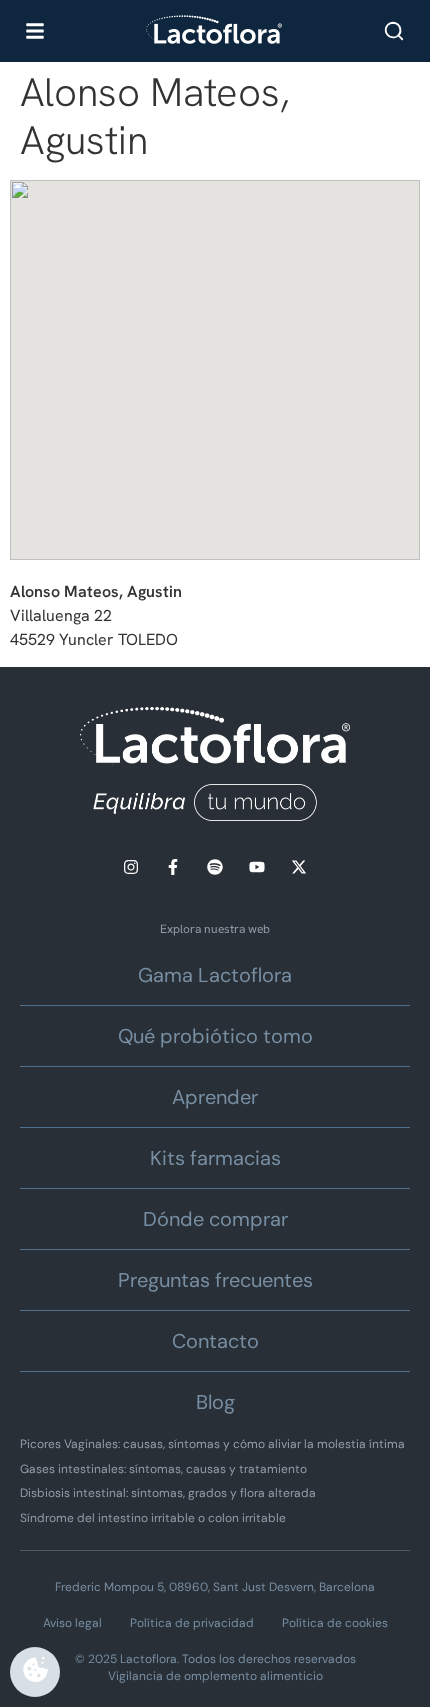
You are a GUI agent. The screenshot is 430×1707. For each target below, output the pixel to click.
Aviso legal (72, 1623)
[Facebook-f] (173, 867)
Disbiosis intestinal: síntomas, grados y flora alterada (168, 1493)
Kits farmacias (215, 1158)
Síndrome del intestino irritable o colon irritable (153, 1518)
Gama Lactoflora (215, 975)
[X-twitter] (299, 867)
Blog (215, 1402)
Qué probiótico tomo (215, 1036)
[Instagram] (131, 867)
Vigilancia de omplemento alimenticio (215, 1676)
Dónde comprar (215, 1219)
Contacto (215, 1341)
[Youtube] (257, 867)
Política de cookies (335, 1623)
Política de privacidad (192, 1623)
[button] (215, 352)
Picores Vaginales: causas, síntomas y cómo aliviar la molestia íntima (212, 1444)
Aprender (215, 1097)
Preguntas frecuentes (215, 1280)
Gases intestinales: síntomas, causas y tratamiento (163, 1469)
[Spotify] (215, 867)
